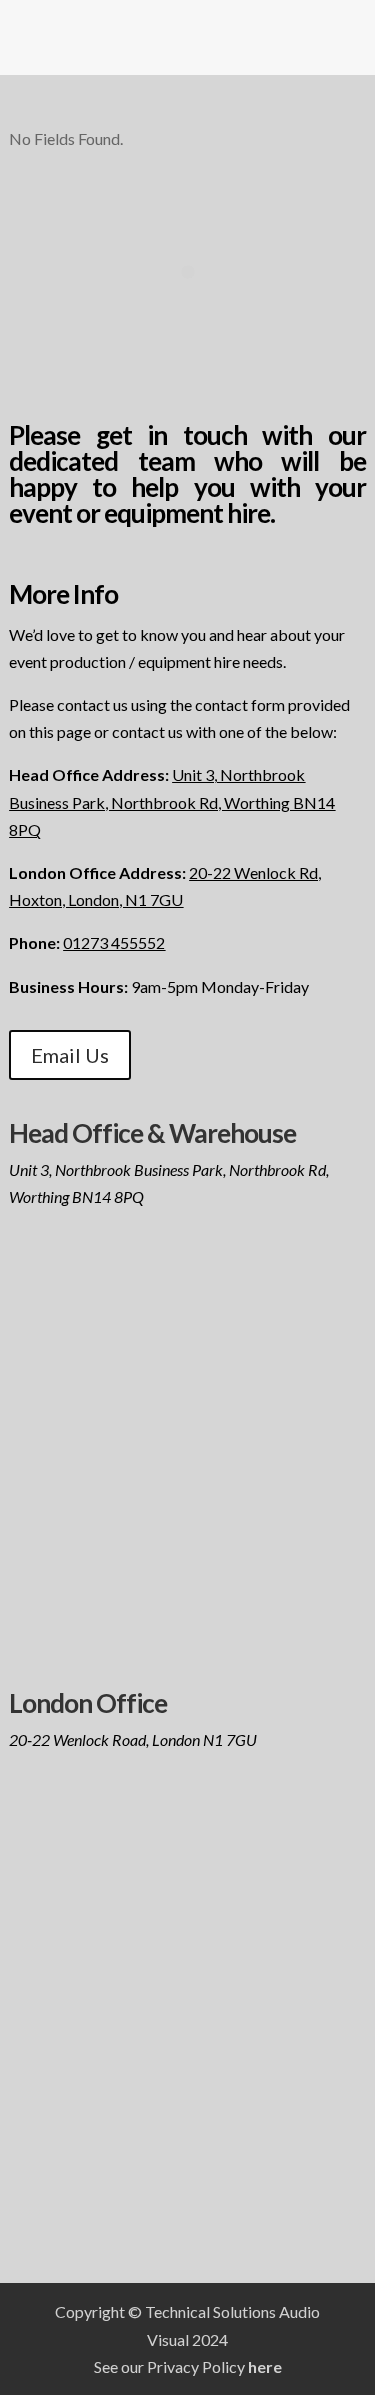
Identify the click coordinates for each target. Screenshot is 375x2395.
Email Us (70, 1055)
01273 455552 (114, 942)
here (265, 2366)
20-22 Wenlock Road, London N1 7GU (133, 1739)
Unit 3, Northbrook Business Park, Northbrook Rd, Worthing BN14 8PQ (172, 801)
